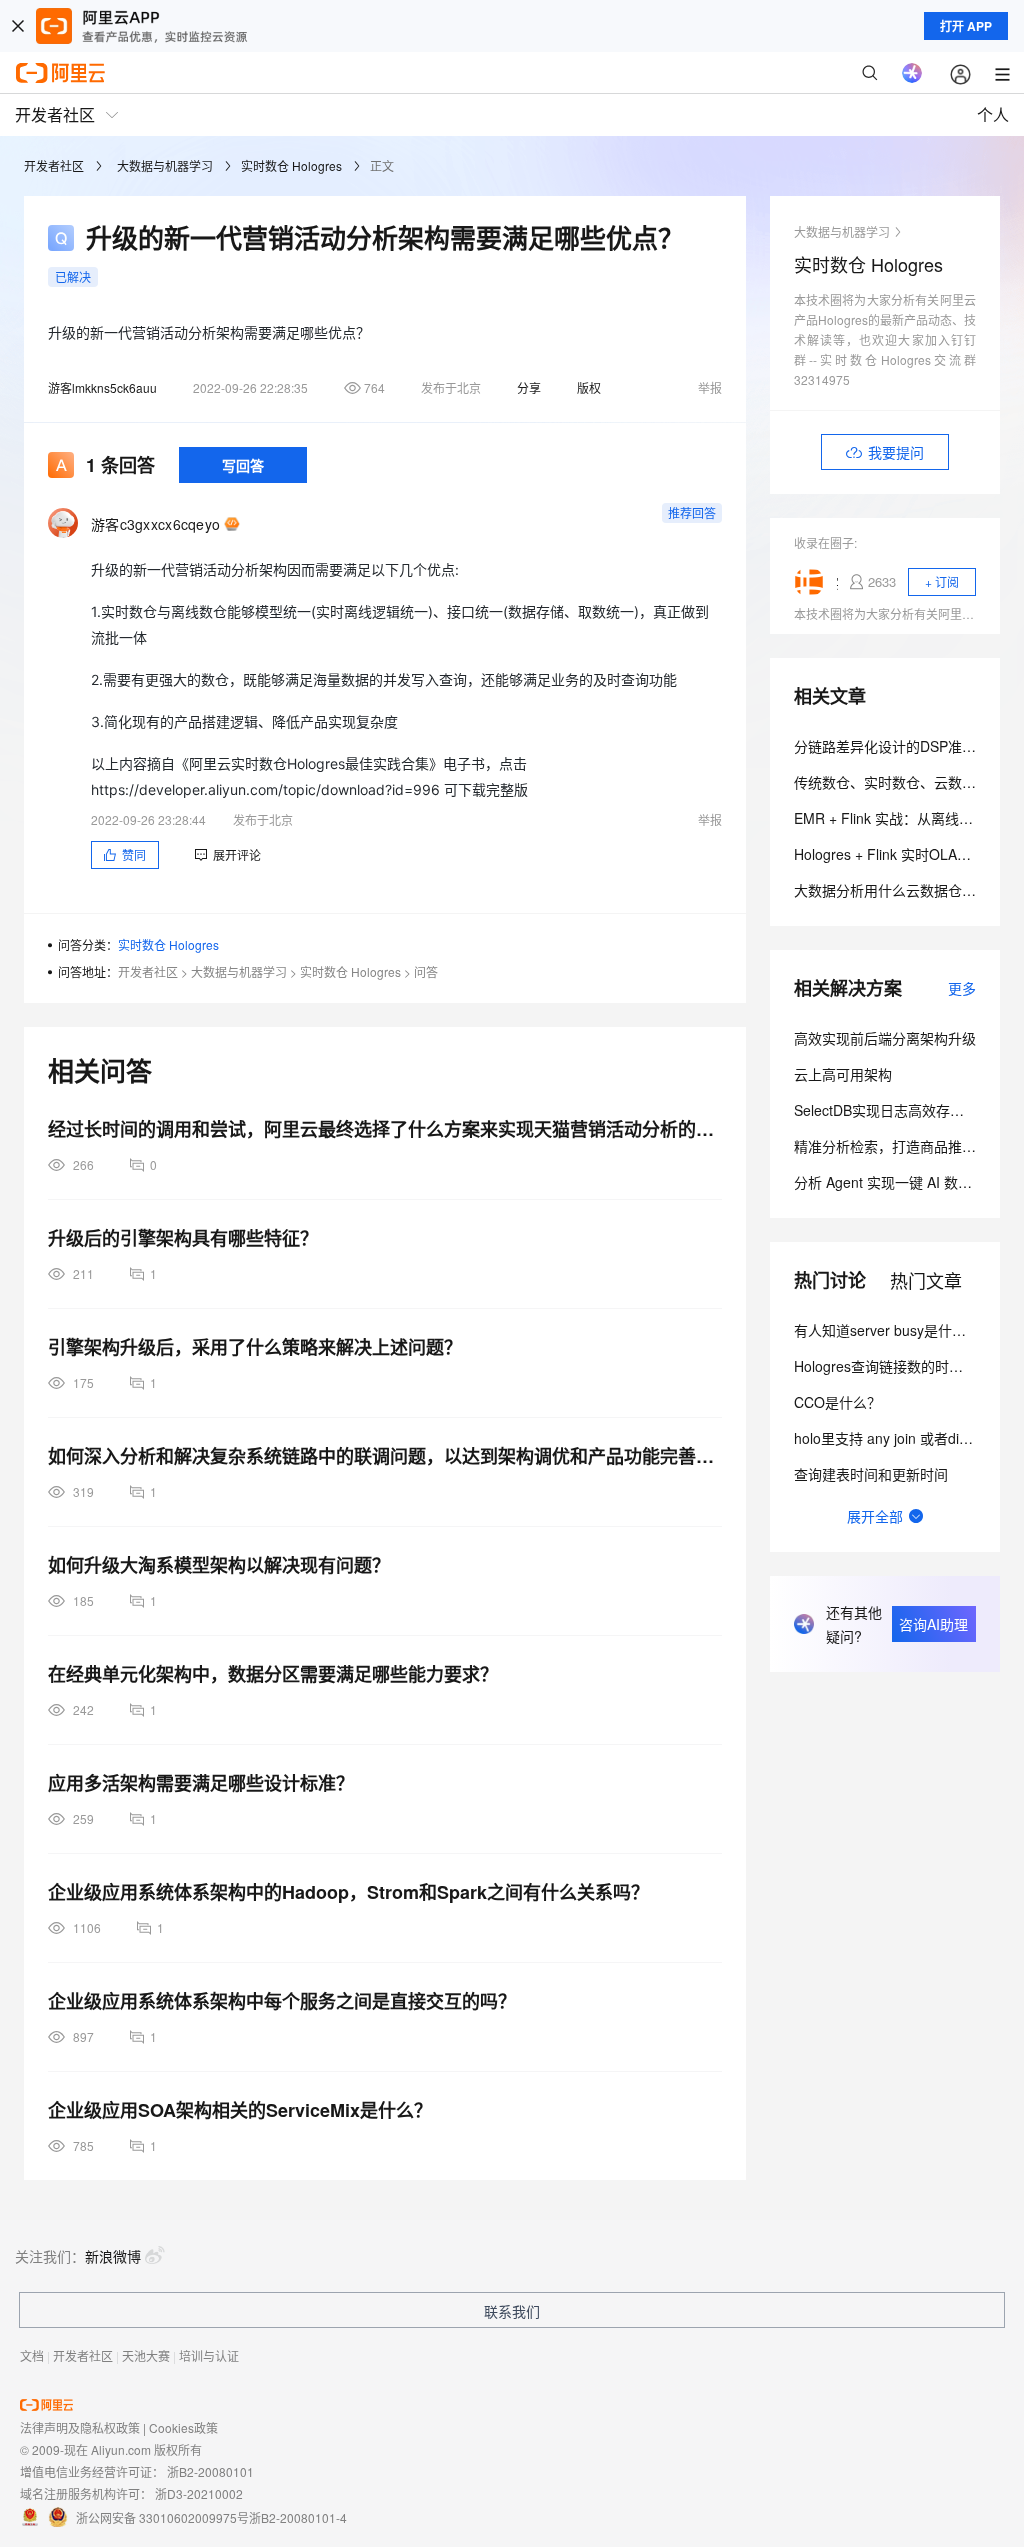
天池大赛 (146, 2355)
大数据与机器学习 (165, 165)
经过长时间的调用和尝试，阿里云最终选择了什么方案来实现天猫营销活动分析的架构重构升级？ (385, 1129)
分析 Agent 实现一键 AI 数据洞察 (897, 1182)
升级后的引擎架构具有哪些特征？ (183, 1238)
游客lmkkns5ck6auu (102, 387)
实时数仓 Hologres (291, 165)
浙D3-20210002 (199, 2493)
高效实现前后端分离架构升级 (885, 1038)
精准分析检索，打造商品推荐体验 (899, 1146)
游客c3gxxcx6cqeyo (155, 524)
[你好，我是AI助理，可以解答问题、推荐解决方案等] (912, 73)
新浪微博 (113, 2256)
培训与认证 (209, 2355)
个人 (993, 114)
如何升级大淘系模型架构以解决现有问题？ (219, 1565)
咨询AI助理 (933, 1624)
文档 (32, 2355)
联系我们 (512, 2311)
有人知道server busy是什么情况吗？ (908, 1330)
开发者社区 (54, 165)
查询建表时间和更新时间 (871, 1474)
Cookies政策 (183, 2427)
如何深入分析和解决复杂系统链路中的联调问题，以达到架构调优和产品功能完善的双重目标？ (385, 1456)
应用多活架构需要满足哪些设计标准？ (201, 1783)
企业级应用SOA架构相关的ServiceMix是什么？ (240, 2110)
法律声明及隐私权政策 (80, 2427)
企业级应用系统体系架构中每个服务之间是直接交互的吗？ (282, 2001)
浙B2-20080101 (210, 2471)
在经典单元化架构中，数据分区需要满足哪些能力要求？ (273, 1674)
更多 (962, 988)
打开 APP (966, 26)
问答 (426, 971)
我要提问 (896, 452)
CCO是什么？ (837, 1402)
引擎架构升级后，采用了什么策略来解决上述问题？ (255, 1347)
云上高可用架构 (843, 1074)
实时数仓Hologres (837, 582)
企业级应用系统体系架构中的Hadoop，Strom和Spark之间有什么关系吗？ (348, 1892)
